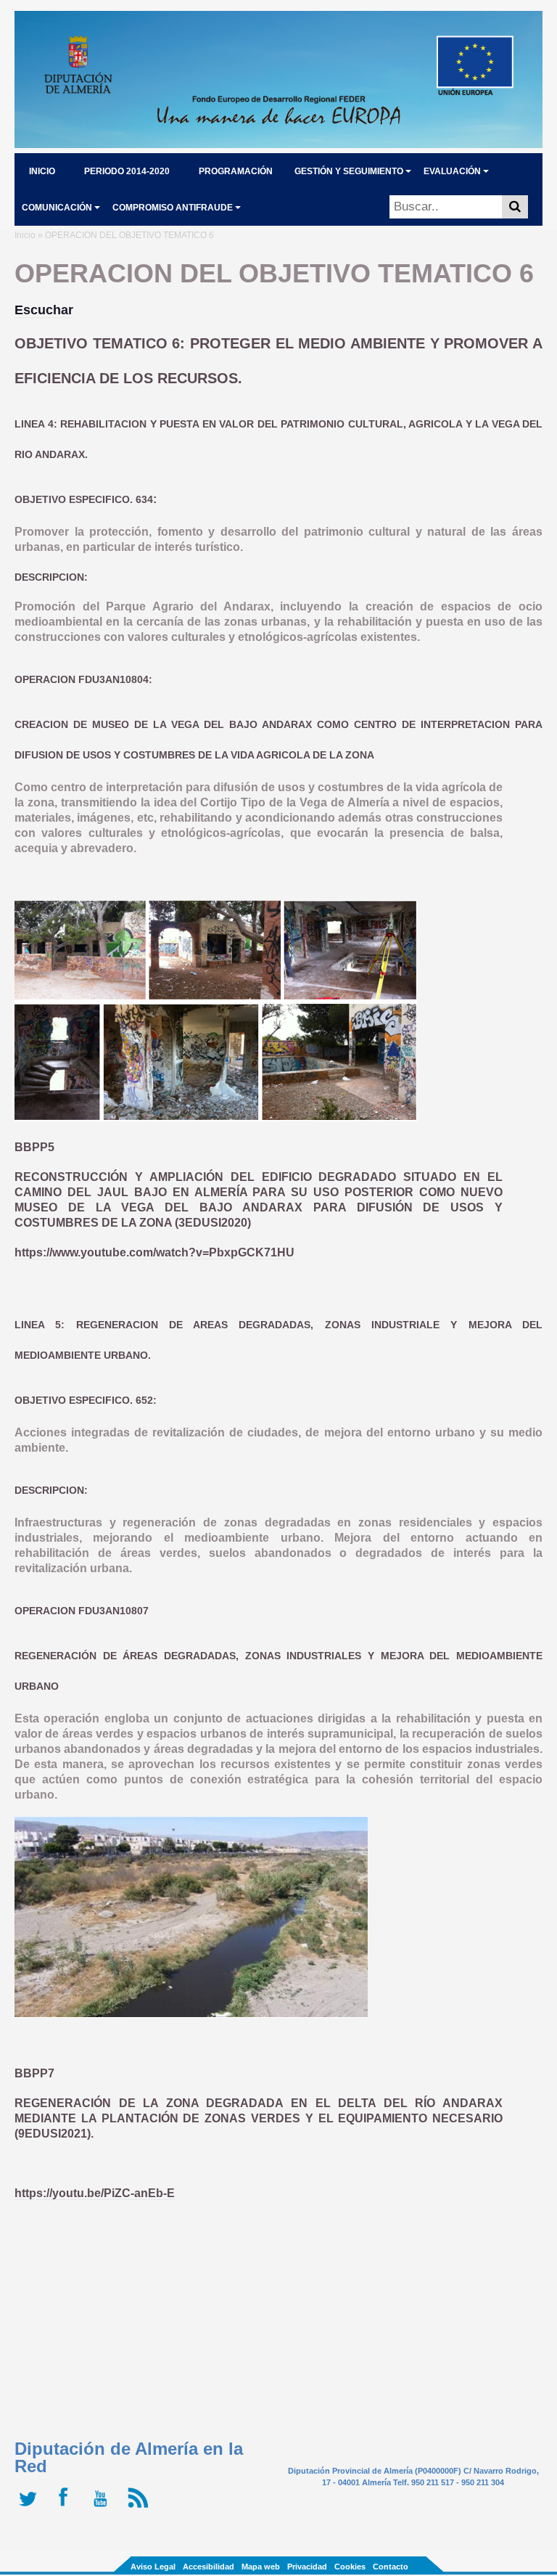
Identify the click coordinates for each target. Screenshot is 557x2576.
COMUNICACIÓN (57, 208)
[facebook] (67, 2508)
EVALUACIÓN (452, 171)
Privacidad (307, 2567)
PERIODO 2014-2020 (127, 171)
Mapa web (261, 2567)
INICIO (42, 171)
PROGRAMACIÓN (236, 171)
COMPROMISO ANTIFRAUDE (173, 208)
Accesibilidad (209, 2567)
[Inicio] (278, 144)
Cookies (350, 2567)
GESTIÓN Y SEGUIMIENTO (349, 171)
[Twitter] (31, 2508)
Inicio (25, 235)
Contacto (391, 2567)
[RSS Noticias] (140, 2508)
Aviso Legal (153, 2567)
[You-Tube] (103, 2508)
